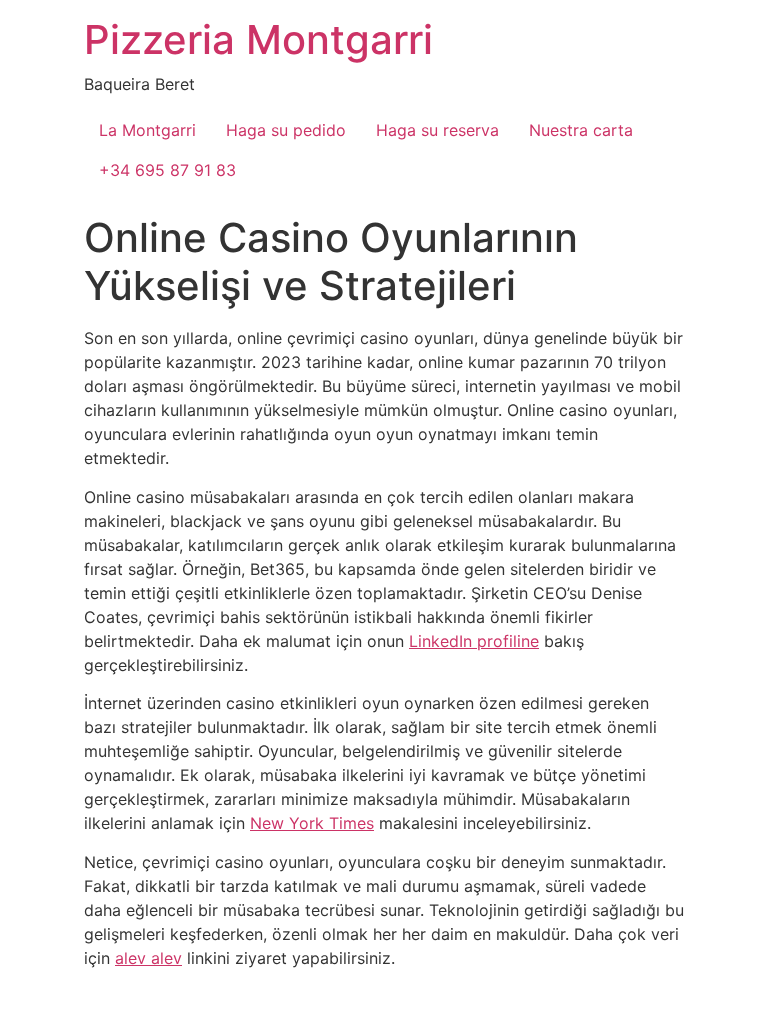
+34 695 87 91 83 (167, 170)
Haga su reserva (437, 130)
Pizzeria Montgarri (258, 39)
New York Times (312, 823)
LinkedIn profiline (474, 641)
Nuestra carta (581, 130)
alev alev (148, 958)
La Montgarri (147, 130)
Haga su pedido (286, 130)
